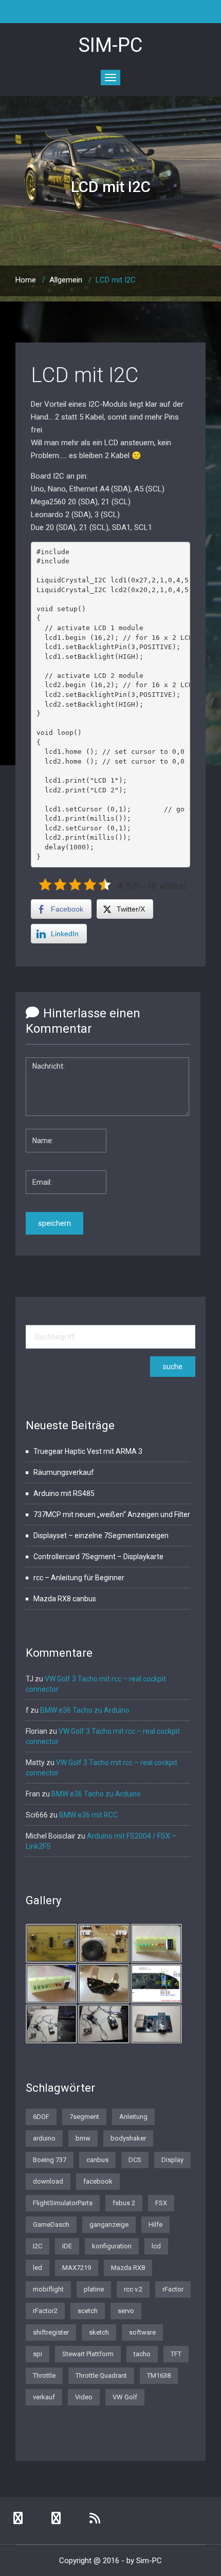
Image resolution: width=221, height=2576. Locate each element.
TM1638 (159, 2375)
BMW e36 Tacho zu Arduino (85, 1710)
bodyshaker (128, 2138)
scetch (88, 2311)
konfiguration (112, 2246)
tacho (142, 2354)
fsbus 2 (124, 2203)
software (142, 2332)
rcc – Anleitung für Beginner (79, 1578)
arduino (44, 2138)
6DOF (41, 2117)
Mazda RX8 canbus (65, 1599)
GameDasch (51, 2224)
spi (38, 2354)
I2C (38, 2246)
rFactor (173, 2289)
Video (84, 2397)
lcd (156, 2246)
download (48, 2181)
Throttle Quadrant (101, 2375)
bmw (83, 2138)
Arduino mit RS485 (64, 1493)
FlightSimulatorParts (63, 2203)
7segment (84, 2117)
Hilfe (155, 2224)
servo (126, 2311)
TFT (176, 2354)
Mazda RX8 (128, 2268)
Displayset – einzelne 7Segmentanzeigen (101, 1536)
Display (172, 2160)
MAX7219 (77, 2268)
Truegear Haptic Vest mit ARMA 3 (88, 1451)
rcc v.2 (133, 2289)
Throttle (44, 2375)
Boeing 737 (50, 2160)
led (38, 2268)
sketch (99, 2332)
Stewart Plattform (88, 2354)
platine (94, 2289)
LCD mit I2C (85, 375)
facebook (98, 2181)
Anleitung (133, 2117)
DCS (135, 2160)
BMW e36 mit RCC (88, 1815)
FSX (161, 2203)
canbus (97, 2160)
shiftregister (51, 2332)
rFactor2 (45, 2311)
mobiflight (48, 2289)
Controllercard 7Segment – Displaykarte (98, 1557)
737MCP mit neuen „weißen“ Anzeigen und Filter (112, 1514)
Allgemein (66, 280)
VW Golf (125, 2397)
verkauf (44, 2397)
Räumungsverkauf (64, 1472)
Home (26, 280)
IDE (67, 2246)
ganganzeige (109, 2224)
